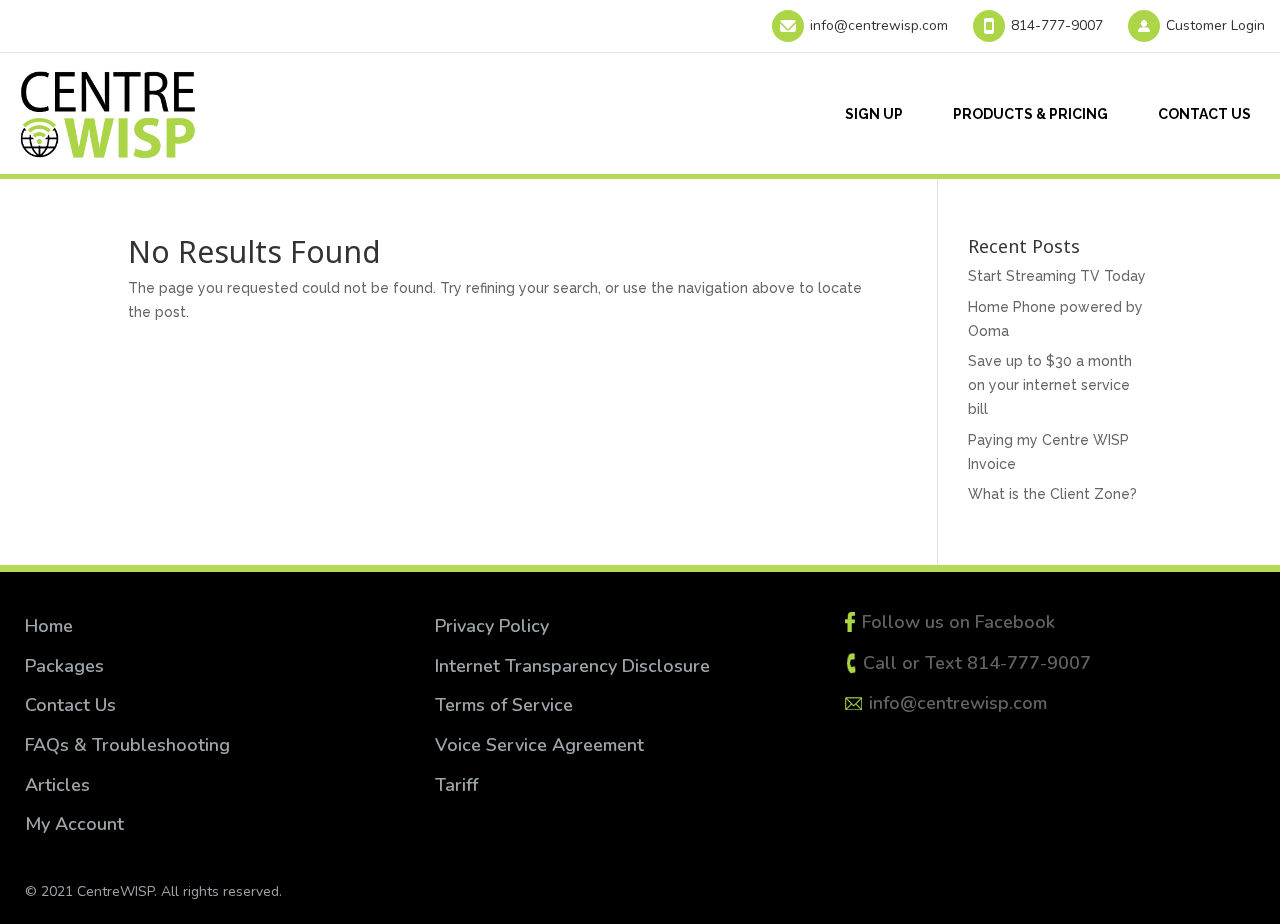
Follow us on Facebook (958, 622)
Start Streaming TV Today (1057, 276)
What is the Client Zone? (1052, 494)
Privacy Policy (492, 626)
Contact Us (1204, 114)
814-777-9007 (1057, 25)
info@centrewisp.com (879, 25)
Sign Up (874, 114)
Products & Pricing (1030, 114)
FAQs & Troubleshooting (127, 745)
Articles (57, 785)
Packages (64, 666)
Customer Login (1215, 25)
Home (49, 626)
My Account (74, 824)
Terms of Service (506, 705)
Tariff (456, 785)
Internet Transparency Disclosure (572, 666)
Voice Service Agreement (539, 745)
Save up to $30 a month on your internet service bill (1050, 385)
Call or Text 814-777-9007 (977, 663)
